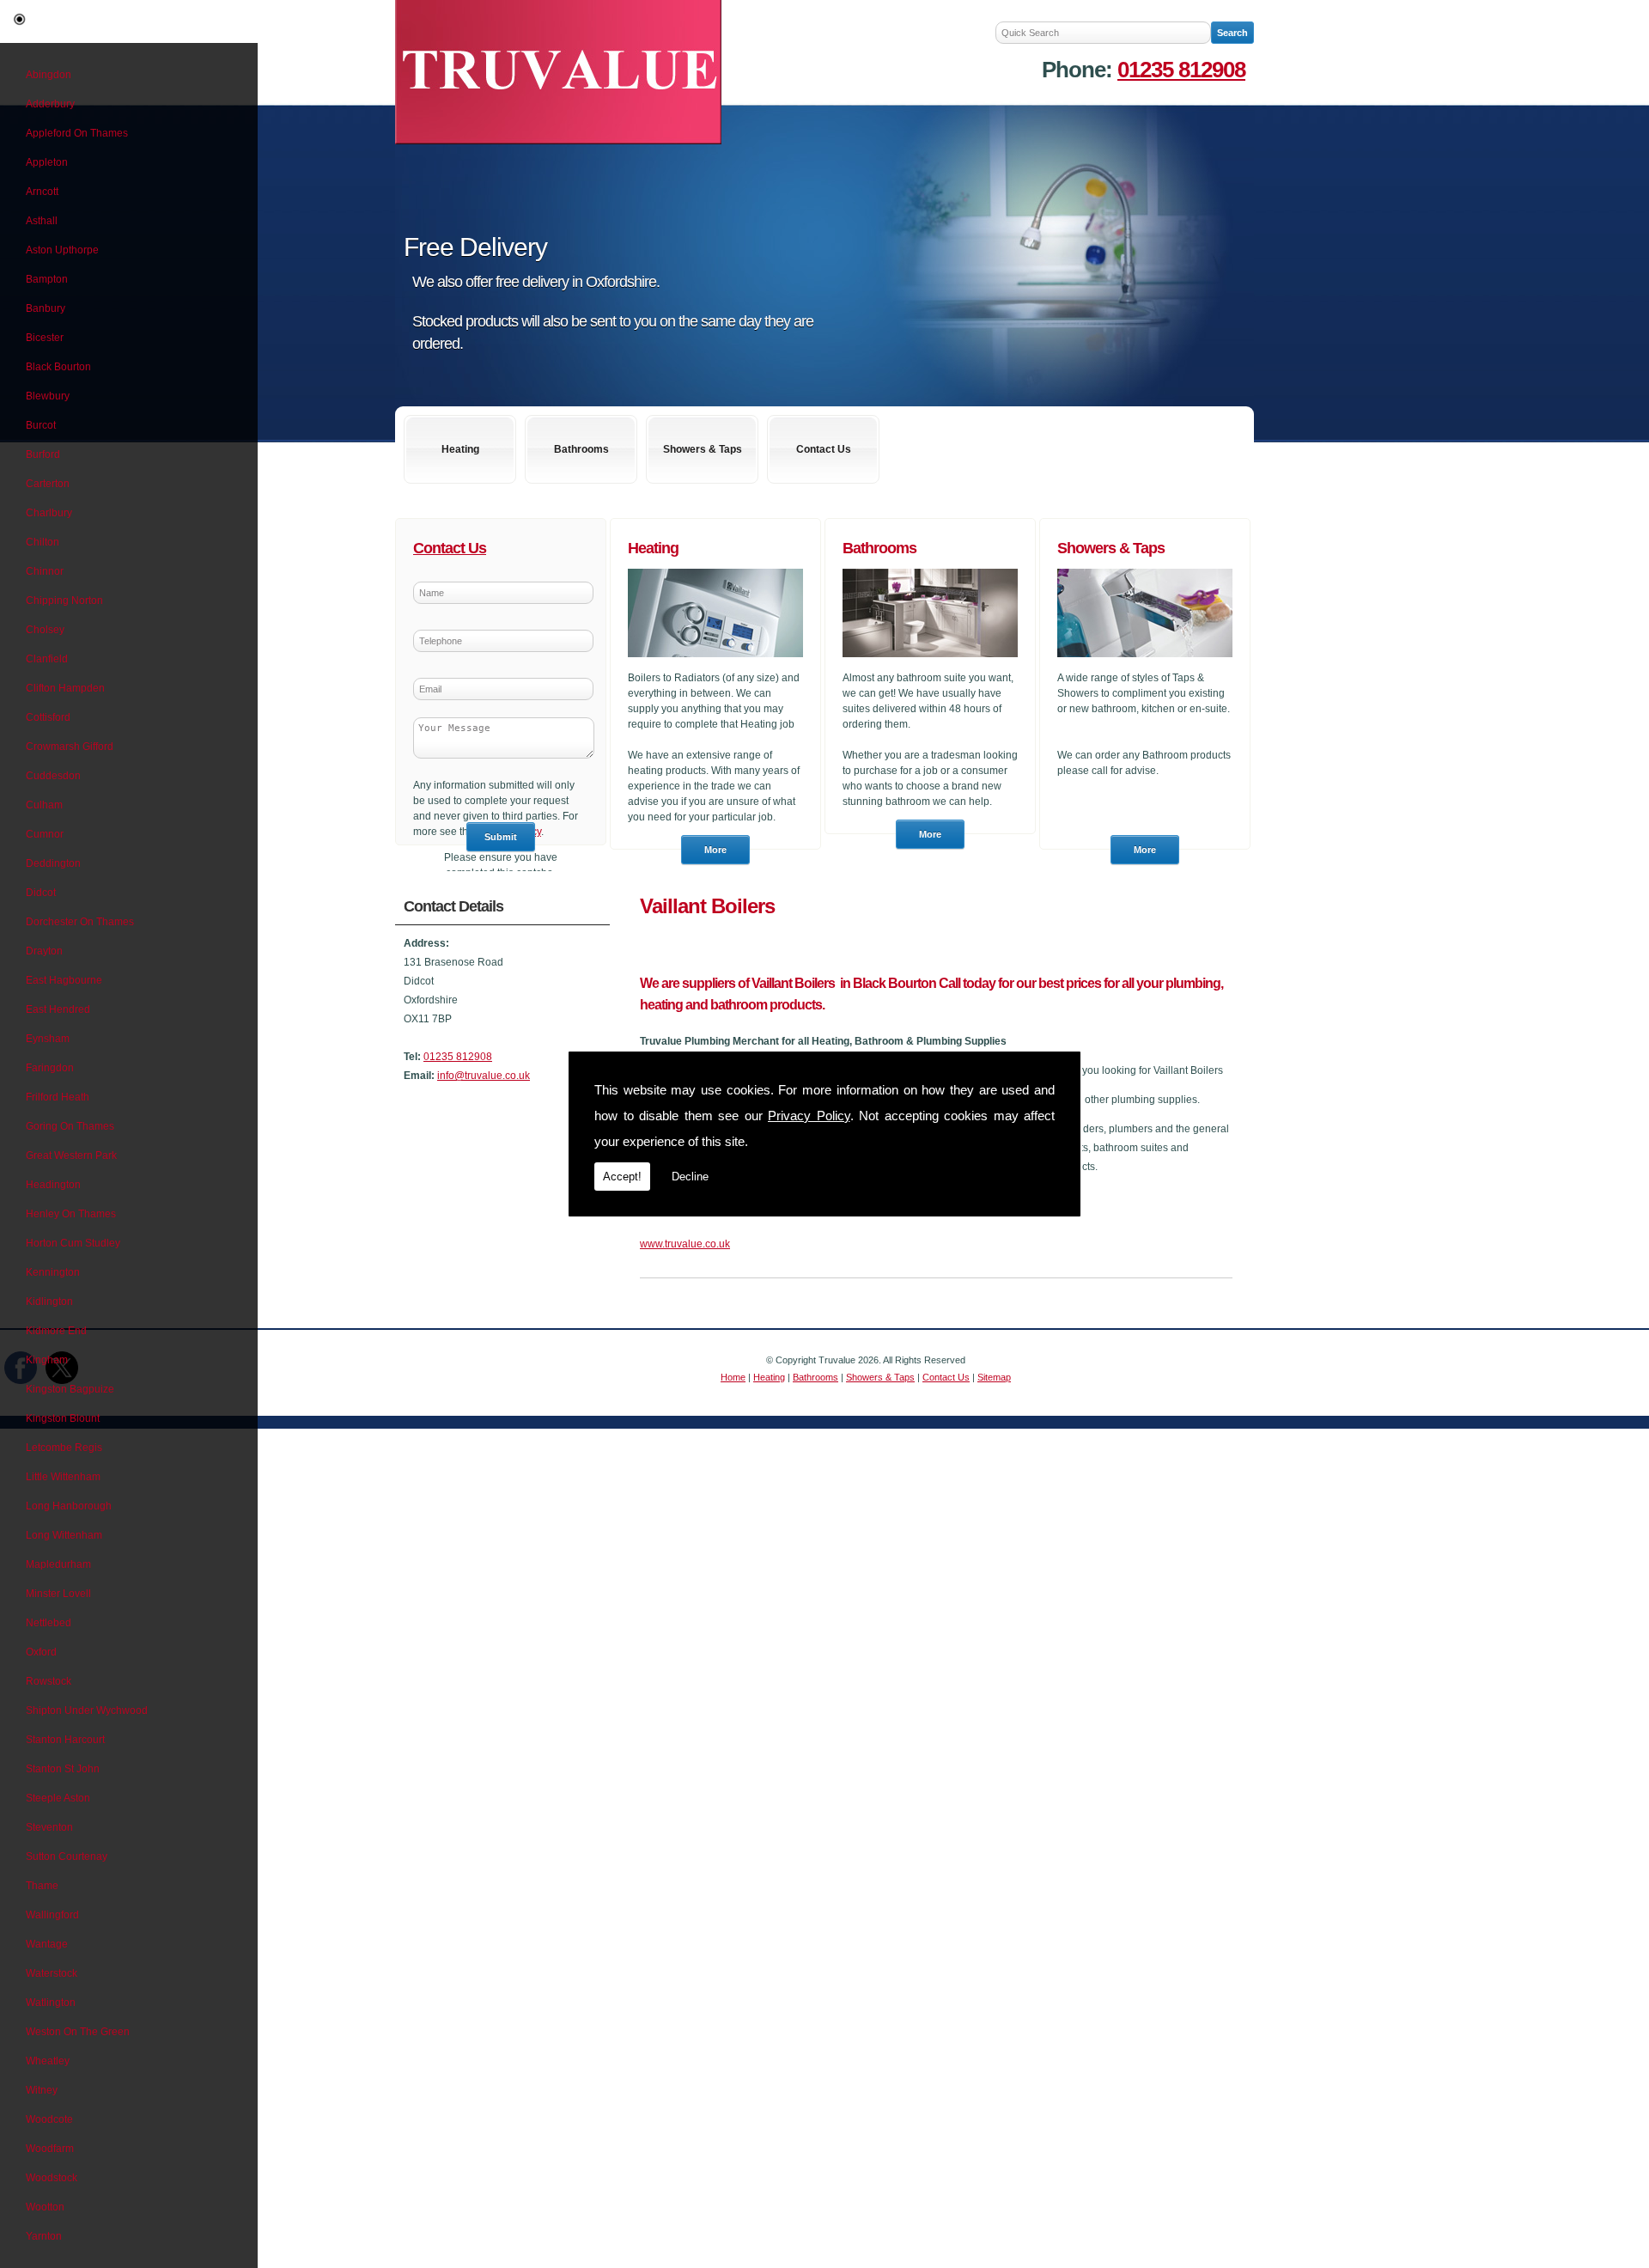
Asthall (42, 221)
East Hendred (58, 1009)
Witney (42, 2090)
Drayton (44, 951)
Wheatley (48, 2061)
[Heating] (715, 662)
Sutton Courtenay (67, 1856)
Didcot (41, 893)
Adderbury (50, 104)
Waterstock (52, 1973)
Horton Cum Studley (73, 1243)
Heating (460, 449)
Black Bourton (58, 367)
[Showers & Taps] (1145, 662)
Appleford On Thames (77, 133)
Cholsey (45, 630)
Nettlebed (49, 1623)
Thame (42, 1886)
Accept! (622, 1177)
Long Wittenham (64, 1535)
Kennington (53, 1272)
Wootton (45, 2207)
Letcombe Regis (64, 1448)
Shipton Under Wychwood (87, 1710)
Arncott (42, 192)
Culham (44, 805)
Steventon (49, 1827)
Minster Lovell (58, 1594)
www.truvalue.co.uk (685, 1244)
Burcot (41, 425)
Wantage (47, 1944)
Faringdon (50, 1068)
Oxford (41, 1652)
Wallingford (52, 1915)
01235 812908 (1181, 70)
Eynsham (48, 1039)
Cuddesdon (53, 776)
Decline (690, 1177)
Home (733, 1377)
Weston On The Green (78, 2032)
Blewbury (48, 396)
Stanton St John (63, 1769)
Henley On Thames (71, 1214)
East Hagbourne (64, 980)
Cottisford (48, 717)
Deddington (53, 863)
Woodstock (52, 2178)
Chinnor (45, 571)
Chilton (43, 542)
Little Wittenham (63, 1477)
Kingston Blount (63, 1418)
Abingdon (49, 75)
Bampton (47, 279)
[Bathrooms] (930, 662)
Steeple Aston (58, 1798)
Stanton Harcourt (65, 1740)
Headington (53, 1185)
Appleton (47, 162)
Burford (43, 454)
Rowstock (49, 1681)
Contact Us (824, 449)
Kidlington (49, 1302)
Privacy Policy (809, 1116)
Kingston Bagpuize (70, 1389)
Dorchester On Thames (80, 922)
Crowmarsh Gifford (70, 747)
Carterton (48, 484)
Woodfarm (50, 2149)
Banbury (46, 308)
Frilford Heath (58, 1097)
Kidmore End (56, 1331)
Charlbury (49, 513)
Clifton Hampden (65, 688)
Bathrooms (581, 449)
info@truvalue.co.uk (484, 1076)
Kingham (47, 1360)
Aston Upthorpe (62, 250)
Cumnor (45, 834)
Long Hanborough (69, 1506)
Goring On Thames (70, 1126)
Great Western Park (71, 1155)
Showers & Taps (703, 449)
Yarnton (44, 2236)
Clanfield (47, 659)
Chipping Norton (64, 601)
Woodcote (49, 2119)
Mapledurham (58, 1564)
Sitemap (994, 1377)
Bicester (45, 338)
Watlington (51, 2003)
